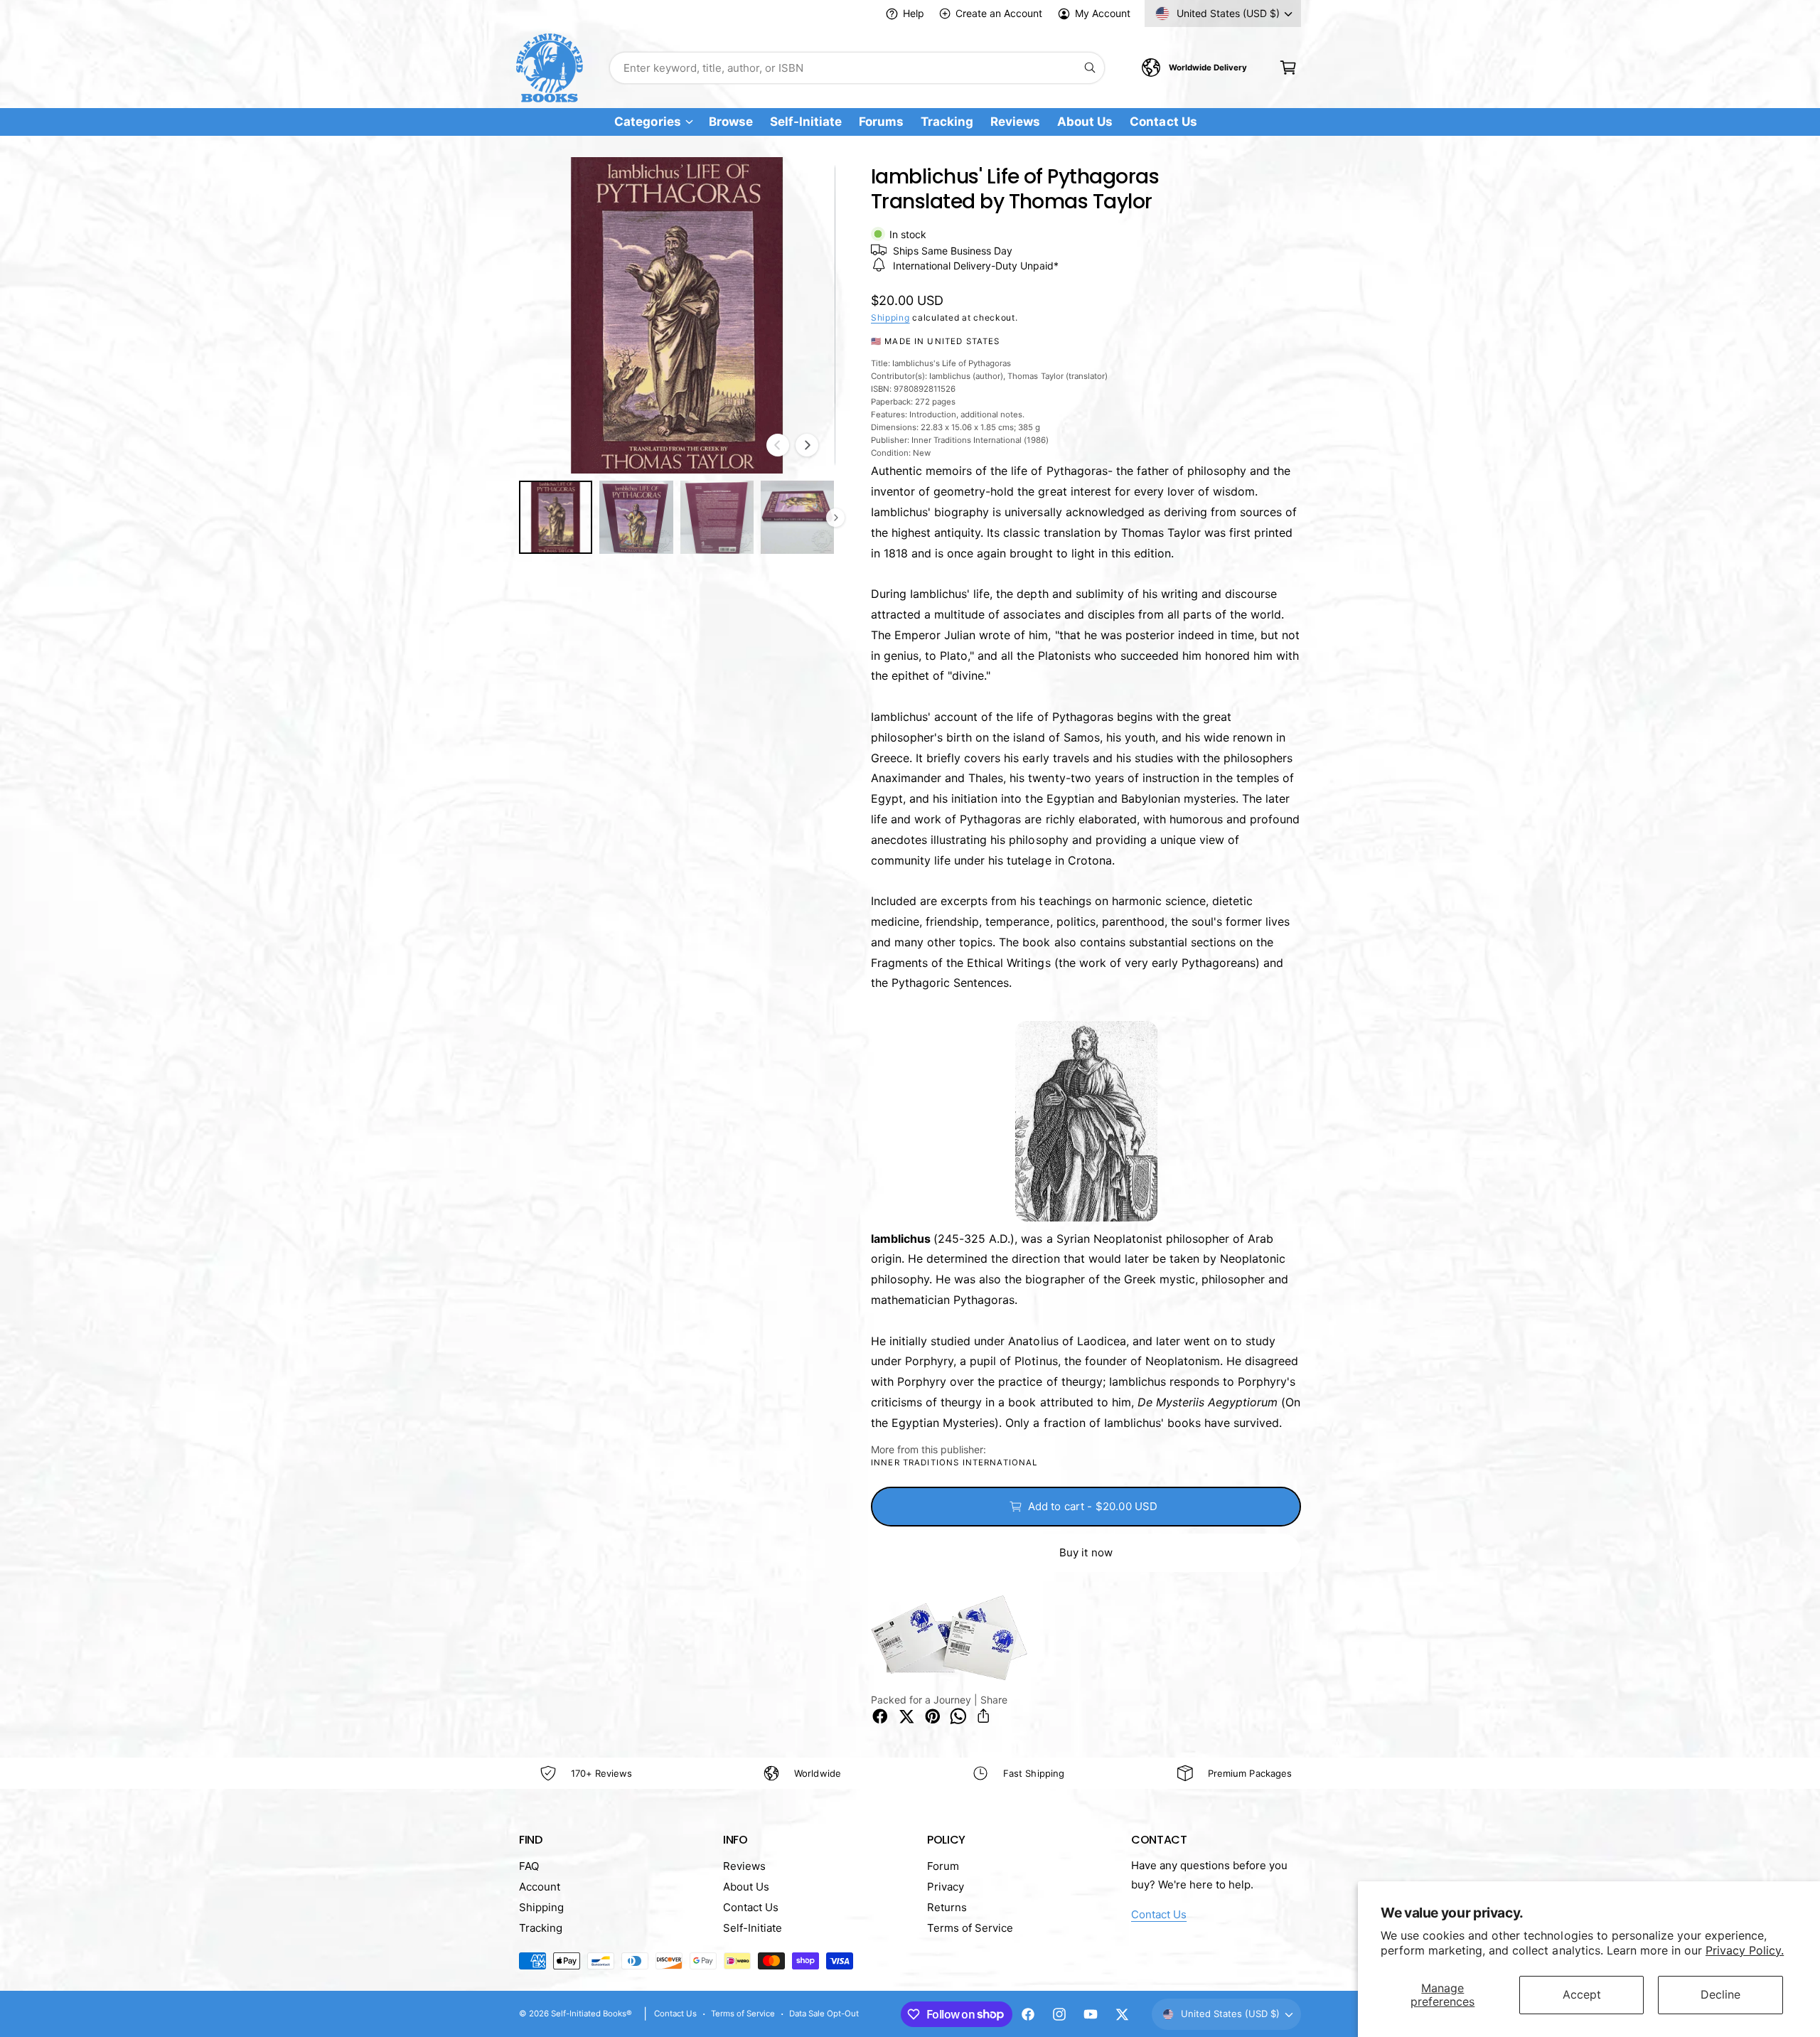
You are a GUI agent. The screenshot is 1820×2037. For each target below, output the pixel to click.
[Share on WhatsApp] (958, 1716)
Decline (1720, 1994)
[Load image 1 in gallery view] (556, 517)
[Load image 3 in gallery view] (717, 517)
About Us (746, 1887)
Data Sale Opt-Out (824, 2014)
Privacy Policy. (1745, 1950)
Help (914, 13)
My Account (1103, 13)
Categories (647, 122)
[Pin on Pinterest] (933, 1716)
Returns (947, 1907)
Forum (943, 1866)
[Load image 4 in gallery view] (797, 517)
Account (540, 1887)
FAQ (529, 1866)
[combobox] (857, 68)
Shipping (890, 317)
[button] (1288, 68)
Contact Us (751, 1907)
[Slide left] (778, 445)
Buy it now (1086, 1552)
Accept (1582, 1994)
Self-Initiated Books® (591, 2014)
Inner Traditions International (954, 1463)
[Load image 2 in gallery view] (636, 517)
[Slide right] (807, 445)
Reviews (744, 1866)
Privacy (946, 1887)
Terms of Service (970, 1928)
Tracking (541, 1928)
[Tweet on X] (906, 1716)
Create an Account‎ (999, 13)
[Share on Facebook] (880, 1716)
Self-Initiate (753, 1928)
